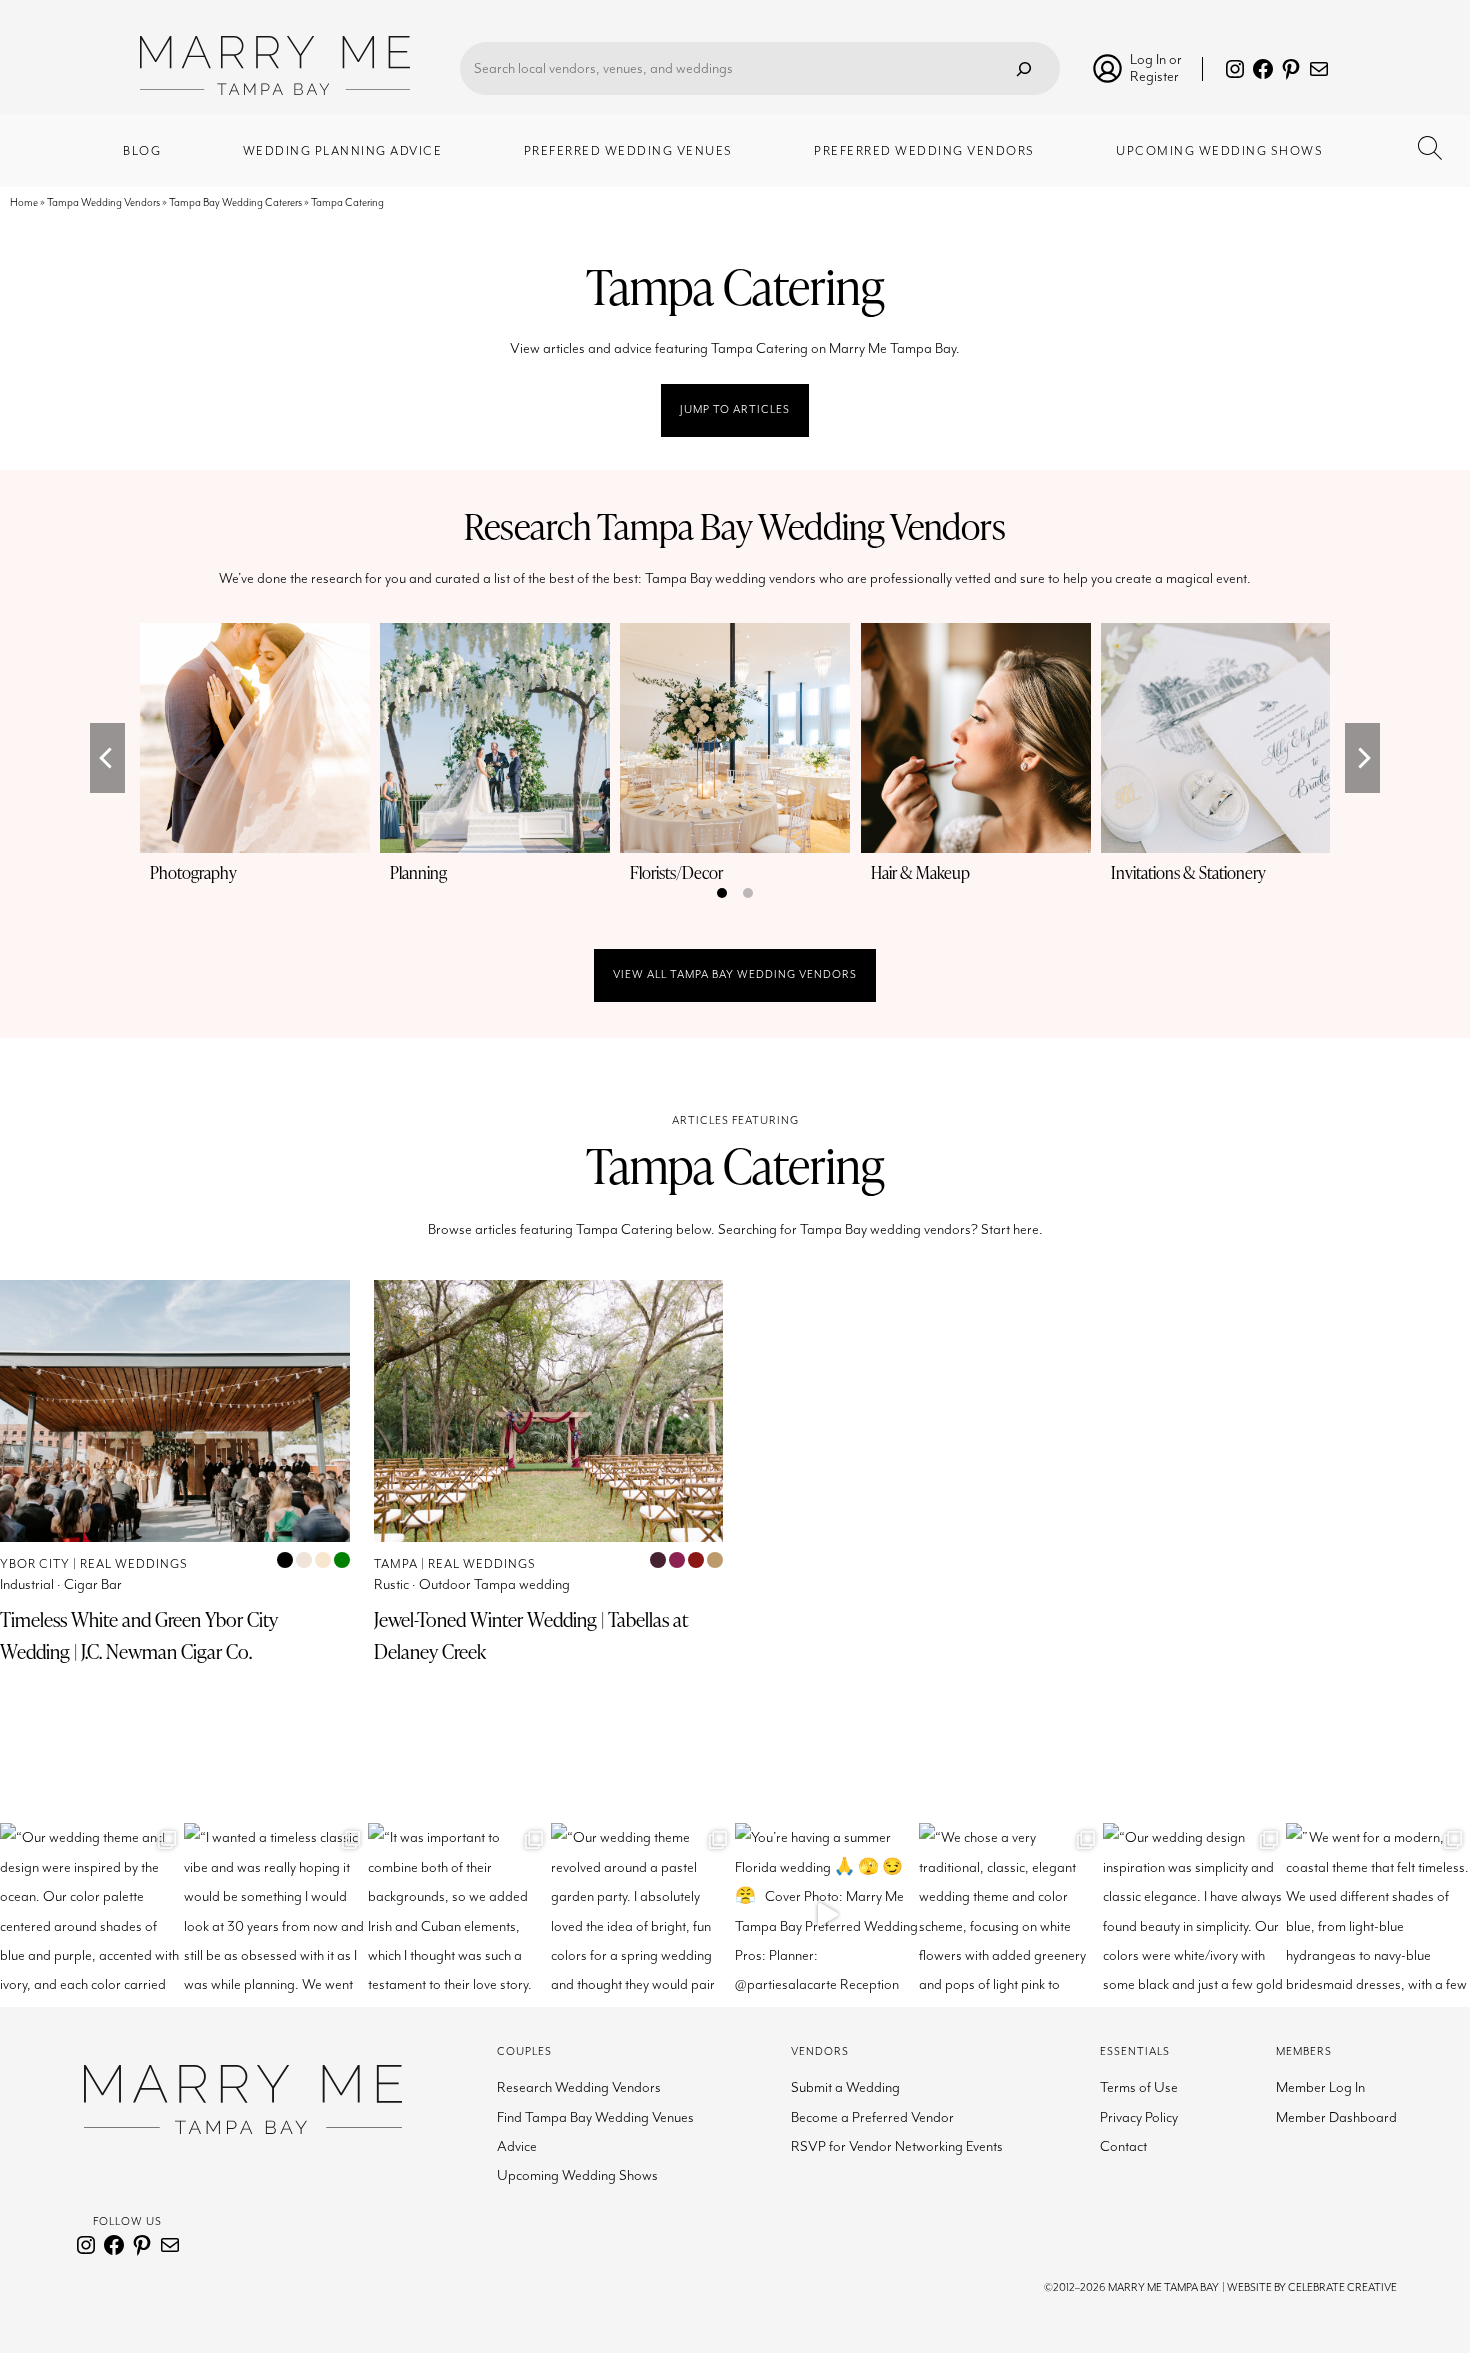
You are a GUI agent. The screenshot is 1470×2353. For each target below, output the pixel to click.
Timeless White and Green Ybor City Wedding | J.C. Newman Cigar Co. (139, 1635)
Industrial (27, 1584)
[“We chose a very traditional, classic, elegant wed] (1011, 1915)
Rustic (391, 1584)
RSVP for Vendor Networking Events (897, 2146)
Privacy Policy (1139, 2117)
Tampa (396, 1564)
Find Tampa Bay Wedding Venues (595, 2117)
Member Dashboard (1336, 2117)
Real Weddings (134, 1564)
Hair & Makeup (920, 872)
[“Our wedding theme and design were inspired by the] (92, 1915)
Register (1154, 76)
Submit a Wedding (845, 2087)
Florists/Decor (676, 872)
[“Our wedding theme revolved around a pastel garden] (643, 1915)
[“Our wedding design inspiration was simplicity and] (1195, 1915)
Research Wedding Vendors (579, 2087)
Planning (418, 872)
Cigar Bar (93, 1584)
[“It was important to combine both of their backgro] (460, 1915)
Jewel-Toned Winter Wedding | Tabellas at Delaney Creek (531, 1635)
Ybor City (35, 1564)
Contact (1123, 2146)
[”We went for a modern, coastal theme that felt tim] (1378, 1915)
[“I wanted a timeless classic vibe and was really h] (276, 1915)
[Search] (1024, 68)
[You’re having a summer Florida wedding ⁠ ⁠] (827, 1915)
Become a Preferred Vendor (872, 2117)
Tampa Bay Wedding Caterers (235, 202)
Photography (193, 872)
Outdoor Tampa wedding (494, 1584)
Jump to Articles (735, 409)
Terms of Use (1139, 2087)
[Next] (1362, 758)
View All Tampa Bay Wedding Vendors (735, 974)
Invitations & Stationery (1188, 872)
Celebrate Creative (1342, 2287)
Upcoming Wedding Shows (577, 2175)
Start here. (1012, 1229)
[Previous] (107, 758)
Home (24, 202)
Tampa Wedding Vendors (103, 202)
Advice (517, 2146)
